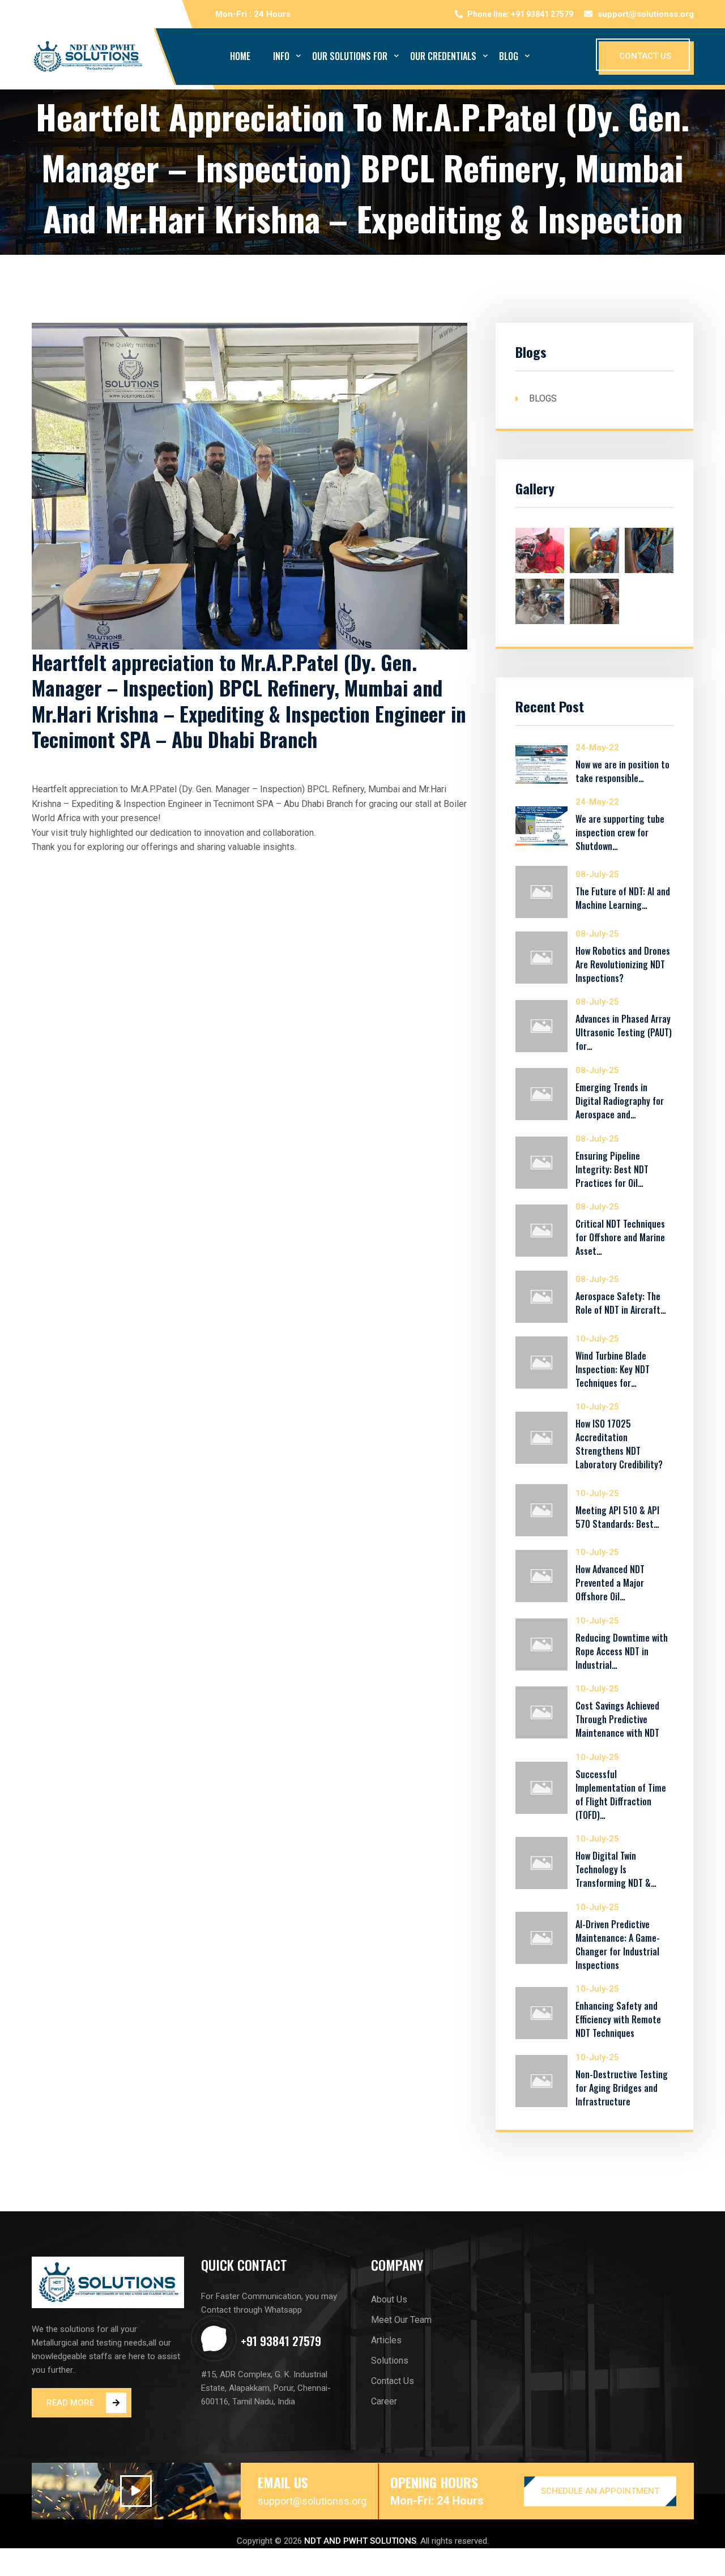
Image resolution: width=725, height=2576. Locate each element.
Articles (386, 2340)
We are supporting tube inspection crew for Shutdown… (620, 832)
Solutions (390, 2361)
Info (281, 56)
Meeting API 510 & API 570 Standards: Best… (617, 1517)
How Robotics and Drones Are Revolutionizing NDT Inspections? (623, 964)
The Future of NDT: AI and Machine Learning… (623, 898)
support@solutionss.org (646, 14)
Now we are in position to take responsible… (622, 771)
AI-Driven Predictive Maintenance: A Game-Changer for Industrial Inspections (618, 1945)
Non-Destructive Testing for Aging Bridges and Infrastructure (622, 2088)
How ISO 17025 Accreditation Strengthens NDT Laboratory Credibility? (619, 1444)
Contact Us (393, 2381)
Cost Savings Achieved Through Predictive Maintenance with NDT (617, 1719)
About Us (389, 2299)
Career (384, 2401)
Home (240, 56)
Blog (509, 56)
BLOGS (543, 398)
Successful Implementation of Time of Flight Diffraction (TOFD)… (621, 1795)
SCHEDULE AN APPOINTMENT (600, 2491)
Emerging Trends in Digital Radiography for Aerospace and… (620, 1101)
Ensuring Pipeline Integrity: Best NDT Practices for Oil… (612, 1169)
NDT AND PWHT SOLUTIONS (360, 2541)
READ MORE (70, 2403)
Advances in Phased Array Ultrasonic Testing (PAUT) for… (624, 1032)
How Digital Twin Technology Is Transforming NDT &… (616, 1869)
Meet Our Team (401, 2320)
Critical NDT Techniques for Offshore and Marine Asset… (620, 1237)
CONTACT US (645, 56)
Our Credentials (443, 56)
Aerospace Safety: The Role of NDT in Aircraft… (621, 1303)
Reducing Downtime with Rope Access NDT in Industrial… (622, 1651)
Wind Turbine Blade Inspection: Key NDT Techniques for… (613, 1369)
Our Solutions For (350, 56)
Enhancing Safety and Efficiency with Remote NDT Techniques (618, 2019)
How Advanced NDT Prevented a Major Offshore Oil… (610, 1583)
